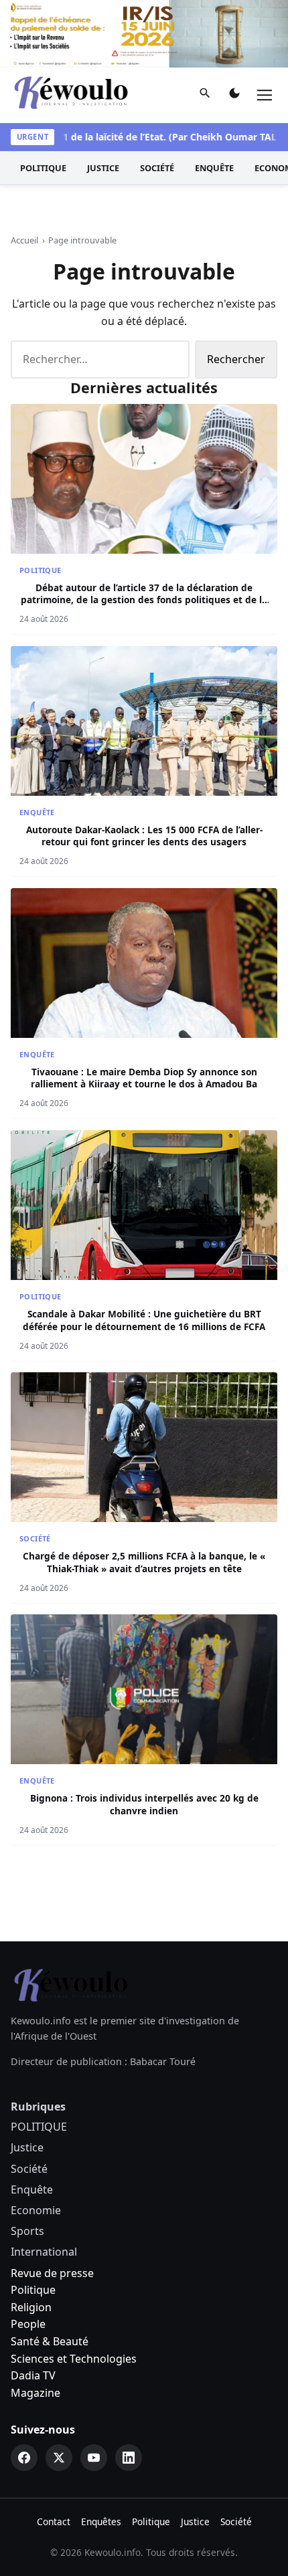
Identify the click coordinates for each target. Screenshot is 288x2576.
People (28, 2324)
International (44, 2252)
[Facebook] (24, 2458)
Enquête (214, 168)
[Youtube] (94, 2458)
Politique (33, 2290)
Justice (103, 168)
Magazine (35, 2393)
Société (157, 168)
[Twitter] (59, 2458)
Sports (27, 2231)
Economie (36, 2210)
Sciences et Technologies (74, 2359)
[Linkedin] (129, 2458)
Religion (31, 2307)
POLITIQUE (43, 168)
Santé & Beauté (50, 2341)
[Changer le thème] (234, 96)
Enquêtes (101, 2521)
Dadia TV (33, 2375)
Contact (54, 2521)
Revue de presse (52, 2273)
